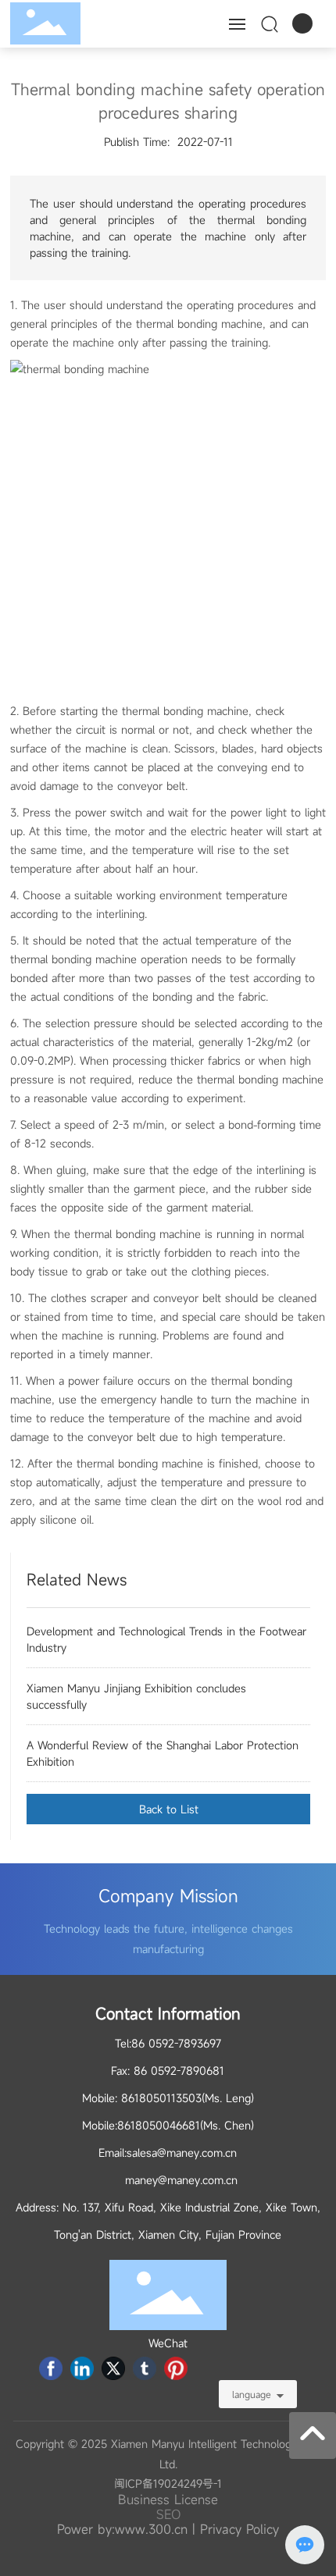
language (252, 2394)
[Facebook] (51, 2368)
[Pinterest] (176, 2368)
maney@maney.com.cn (181, 2180)
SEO (168, 2514)
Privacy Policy (239, 2529)
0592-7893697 (185, 2043)
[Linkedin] (82, 2368)
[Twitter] (113, 2368)
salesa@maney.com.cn (182, 2153)
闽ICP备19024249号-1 (168, 2483)
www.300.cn (151, 2529)
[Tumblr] (145, 2368)
